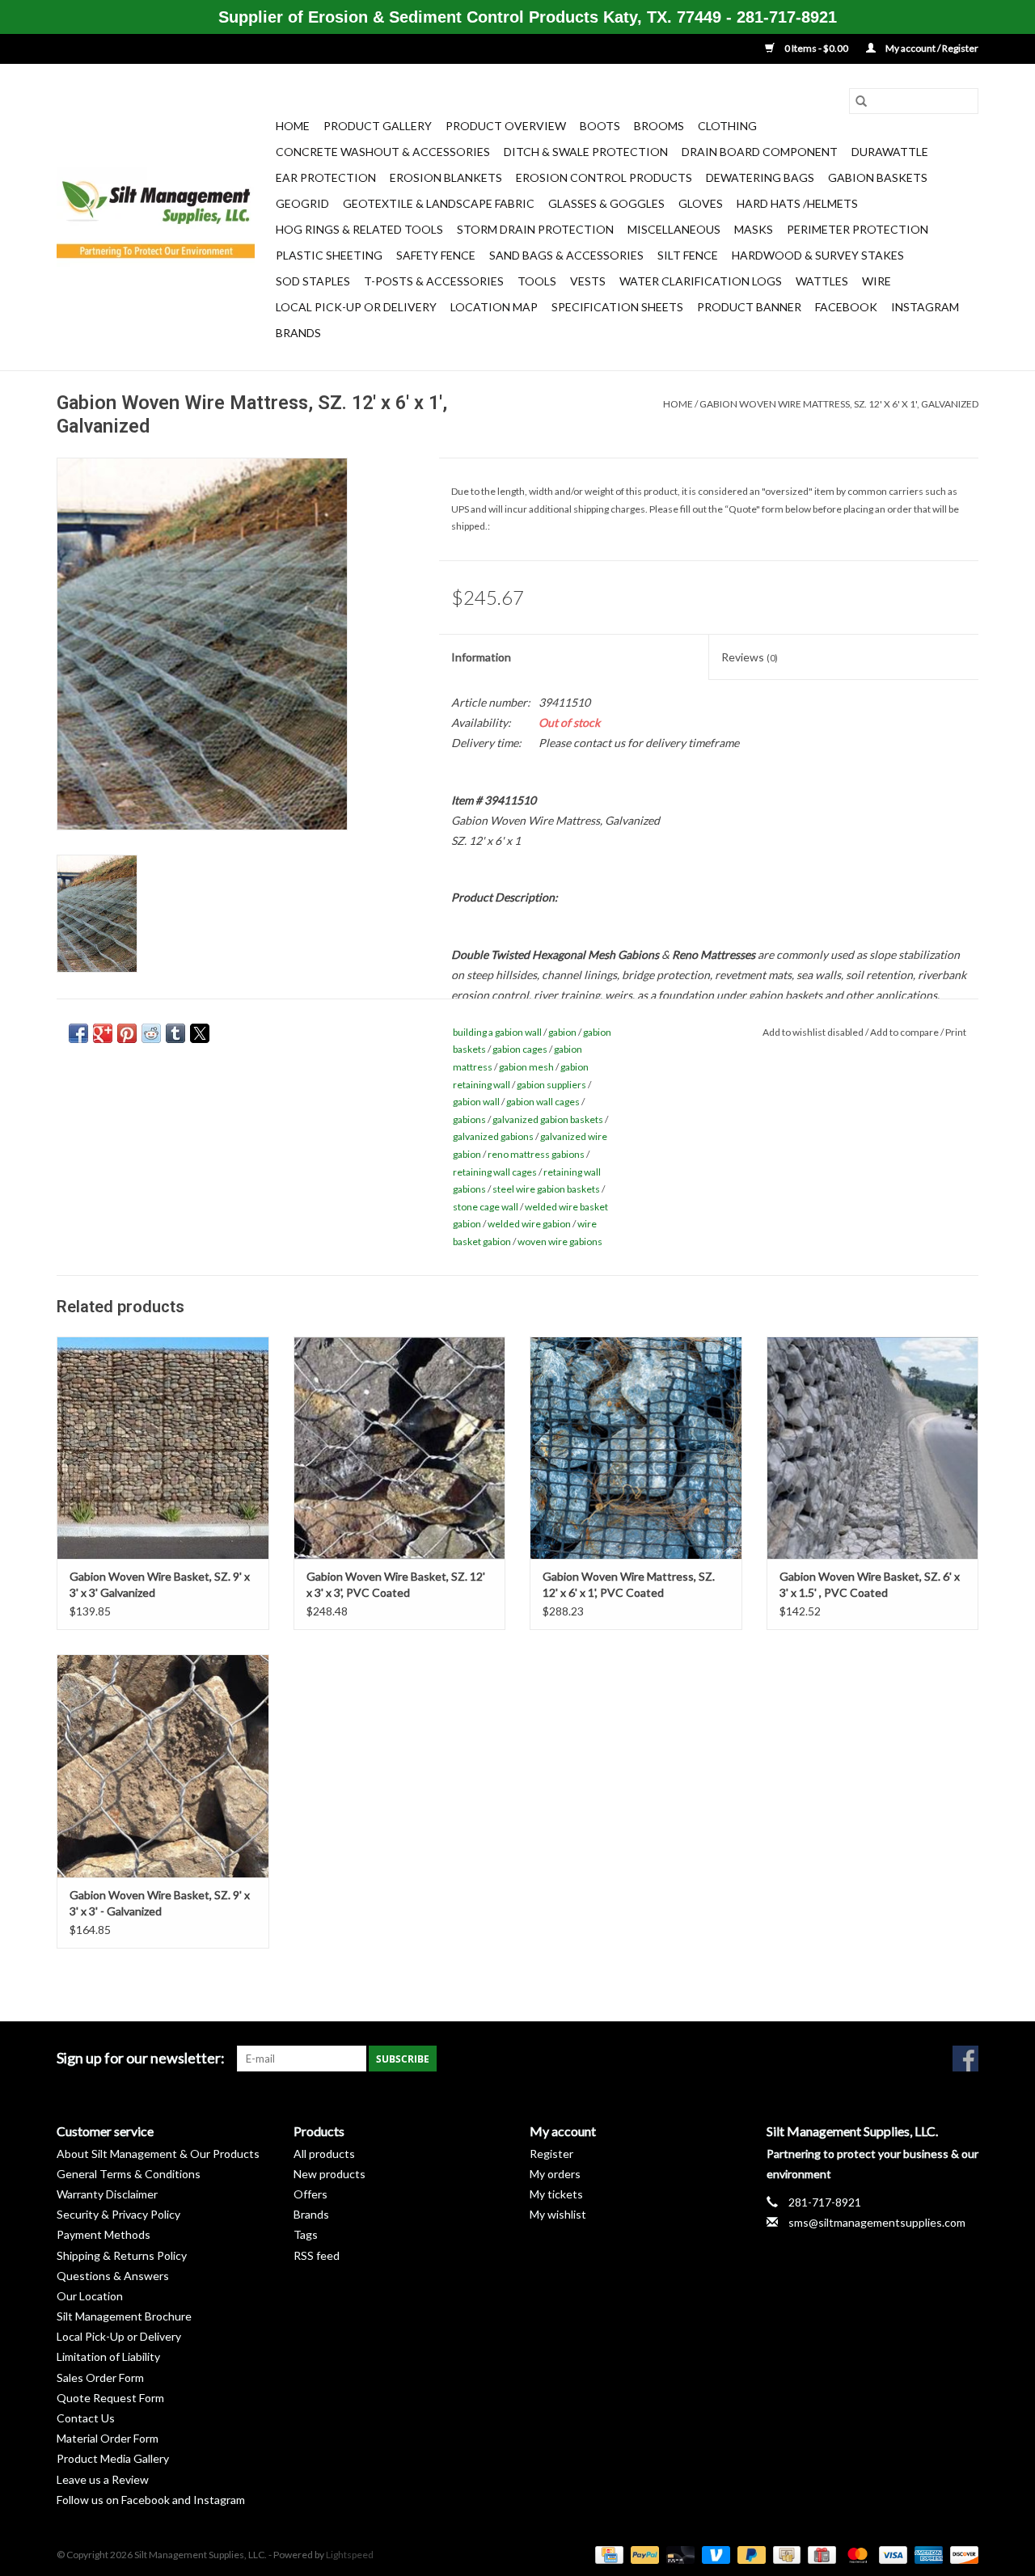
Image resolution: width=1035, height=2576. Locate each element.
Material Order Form (108, 2438)
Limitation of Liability (108, 2356)
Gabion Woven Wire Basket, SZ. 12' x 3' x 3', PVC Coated (396, 1584)
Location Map (494, 307)
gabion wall (476, 1102)
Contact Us (86, 2418)
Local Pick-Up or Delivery (356, 307)
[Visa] (891, 2554)
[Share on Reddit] (151, 1033)
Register (551, 2154)
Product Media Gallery (113, 2458)
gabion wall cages (543, 1102)
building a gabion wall (497, 1032)
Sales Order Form (100, 2378)
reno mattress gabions (536, 1154)
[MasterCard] (855, 2554)
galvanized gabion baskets (548, 1119)
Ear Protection (326, 177)
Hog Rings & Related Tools (359, 229)
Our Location (90, 2296)
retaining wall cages (495, 1172)
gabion (562, 1032)
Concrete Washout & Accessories (383, 152)
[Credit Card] (607, 2554)
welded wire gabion (529, 1224)
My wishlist (558, 2214)
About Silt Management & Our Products (158, 2154)
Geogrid (302, 203)
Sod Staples (313, 281)
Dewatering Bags (760, 177)
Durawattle (890, 152)
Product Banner (749, 307)
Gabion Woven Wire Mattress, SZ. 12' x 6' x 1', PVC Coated (629, 1584)
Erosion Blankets (446, 177)
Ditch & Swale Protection (586, 152)
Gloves (701, 203)
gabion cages (520, 1049)
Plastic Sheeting (329, 255)
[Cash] (785, 2554)
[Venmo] (714, 2554)
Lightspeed (350, 2555)
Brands (298, 333)
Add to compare (905, 1032)
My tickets (556, 2194)
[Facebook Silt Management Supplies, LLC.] (965, 2059)
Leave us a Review (103, 2479)
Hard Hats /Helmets (797, 203)
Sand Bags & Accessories (566, 255)
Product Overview (506, 126)
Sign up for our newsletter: (141, 2058)
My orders (555, 2174)
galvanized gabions (493, 1136)
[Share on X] (200, 1033)
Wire (877, 281)
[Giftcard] (820, 2554)
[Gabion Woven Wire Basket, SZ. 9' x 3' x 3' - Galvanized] (163, 1765)
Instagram (925, 307)
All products (324, 2154)
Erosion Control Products (604, 177)
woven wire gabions (560, 1242)
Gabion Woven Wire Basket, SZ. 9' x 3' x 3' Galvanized (160, 1584)
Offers (310, 2194)
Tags (306, 2234)
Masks (754, 229)
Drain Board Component (760, 152)
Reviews (750, 657)
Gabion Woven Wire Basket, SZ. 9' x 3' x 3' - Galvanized (160, 1903)
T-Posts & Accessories (434, 281)
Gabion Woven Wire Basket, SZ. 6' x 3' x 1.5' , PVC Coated (870, 1584)
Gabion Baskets (878, 177)
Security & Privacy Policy (118, 2214)
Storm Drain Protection (535, 229)
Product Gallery (378, 126)
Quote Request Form (110, 2398)
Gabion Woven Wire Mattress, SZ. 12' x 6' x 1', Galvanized (839, 404)
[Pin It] (127, 1033)
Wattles (822, 281)
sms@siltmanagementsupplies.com (877, 2222)
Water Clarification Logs (701, 281)
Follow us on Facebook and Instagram (151, 2500)
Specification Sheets (617, 307)
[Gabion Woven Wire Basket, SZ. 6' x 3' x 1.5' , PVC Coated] (873, 1448)
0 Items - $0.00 (816, 48)
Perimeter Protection (858, 229)
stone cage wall (486, 1207)
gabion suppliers (551, 1085)
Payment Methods (103, 2234)
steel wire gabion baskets (546, 1189)
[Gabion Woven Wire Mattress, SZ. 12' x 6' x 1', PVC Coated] (636, 1448)
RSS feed (317, 2255)
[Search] (861, 101)
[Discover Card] (961, 2554)
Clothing (727, 126)
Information (481, 657)
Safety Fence (436, 255)
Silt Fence (688, 255)
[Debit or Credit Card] (678, 2554)
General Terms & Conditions (129, 2174)
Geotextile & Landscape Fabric (439, 203)
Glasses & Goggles (606, 203)
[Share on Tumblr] (175, 1033)
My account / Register (931, 48)
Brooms (659, 126)
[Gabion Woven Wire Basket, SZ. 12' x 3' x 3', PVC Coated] (400, 1448)
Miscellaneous (674, 229)
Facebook (846, 307)
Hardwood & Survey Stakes (818, 255)
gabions (469, 1119)
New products (330, 2174)
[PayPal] (643, 2554)
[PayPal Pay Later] (750, 2554)
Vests (588, 281)
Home (293, 126)
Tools (537, 281)
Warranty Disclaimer (107, 2194)
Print (956, 1032)
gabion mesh (526, 1067)
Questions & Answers (113, 2276)
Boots (600, 126)
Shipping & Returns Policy (122, 2255)
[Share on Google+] (103, 1033)
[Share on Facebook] (78, 1033)
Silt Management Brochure (124, 2316)
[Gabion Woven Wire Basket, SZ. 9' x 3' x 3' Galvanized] (163, 1448)
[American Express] (927, 2554)
